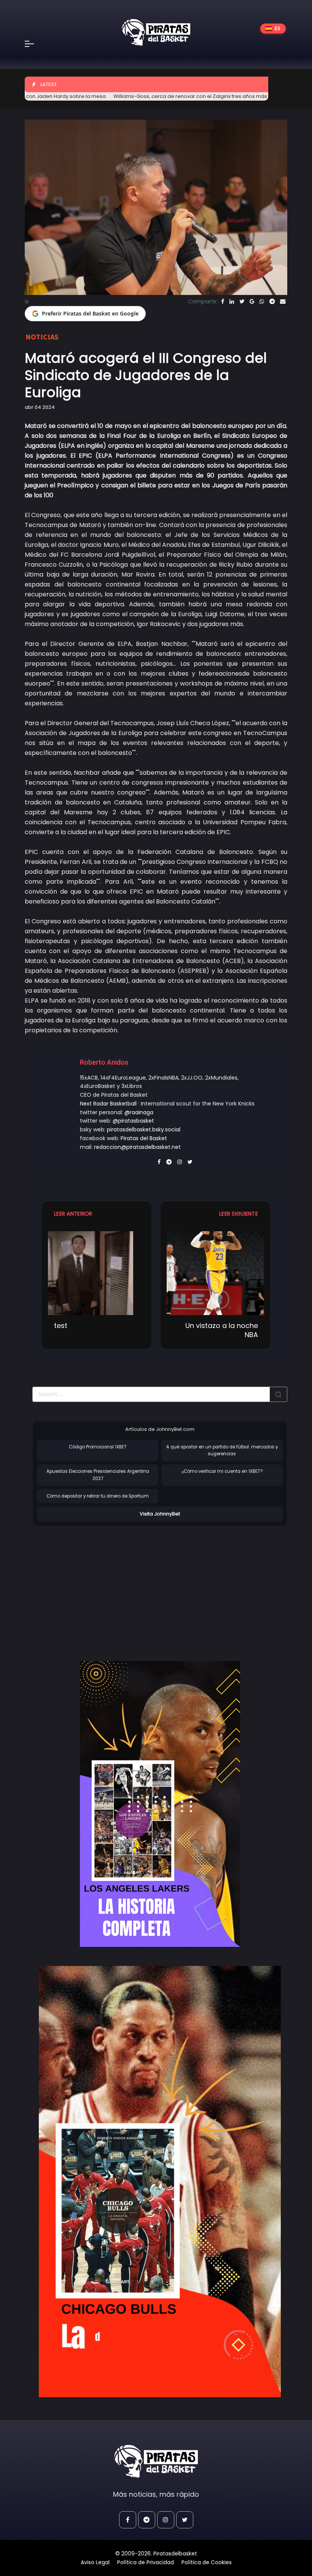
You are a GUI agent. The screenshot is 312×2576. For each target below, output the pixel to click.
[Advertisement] (96, 1586)
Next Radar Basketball (108, 1104)
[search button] (279, 1394)
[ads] (160, 1804)
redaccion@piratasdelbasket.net (137, 1147)
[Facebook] (223, 301)
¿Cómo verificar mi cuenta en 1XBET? (222, 1471)
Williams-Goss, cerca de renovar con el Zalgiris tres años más (141, 96)
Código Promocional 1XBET (98, 1447)
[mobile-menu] (34, 44)
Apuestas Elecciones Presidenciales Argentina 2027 (98, 1475)
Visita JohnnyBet (160, 1514)
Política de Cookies (207, 2562)
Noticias (42, 337)
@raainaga (139, 1112)
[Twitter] (242, 301)
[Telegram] (272, 301)
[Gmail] (252, 301)
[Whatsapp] (262, 301)
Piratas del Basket (144, 1138)
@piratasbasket (133, 1121)
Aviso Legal (95, 2562)
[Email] (283, 301)
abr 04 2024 (40, 407)
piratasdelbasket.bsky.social (144, 1129)
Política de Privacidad (146, 2562)
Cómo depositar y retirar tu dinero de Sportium (98, 1496)
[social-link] (128, 2520)
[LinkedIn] (232, 301)
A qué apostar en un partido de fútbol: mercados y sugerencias (222, 1451)
